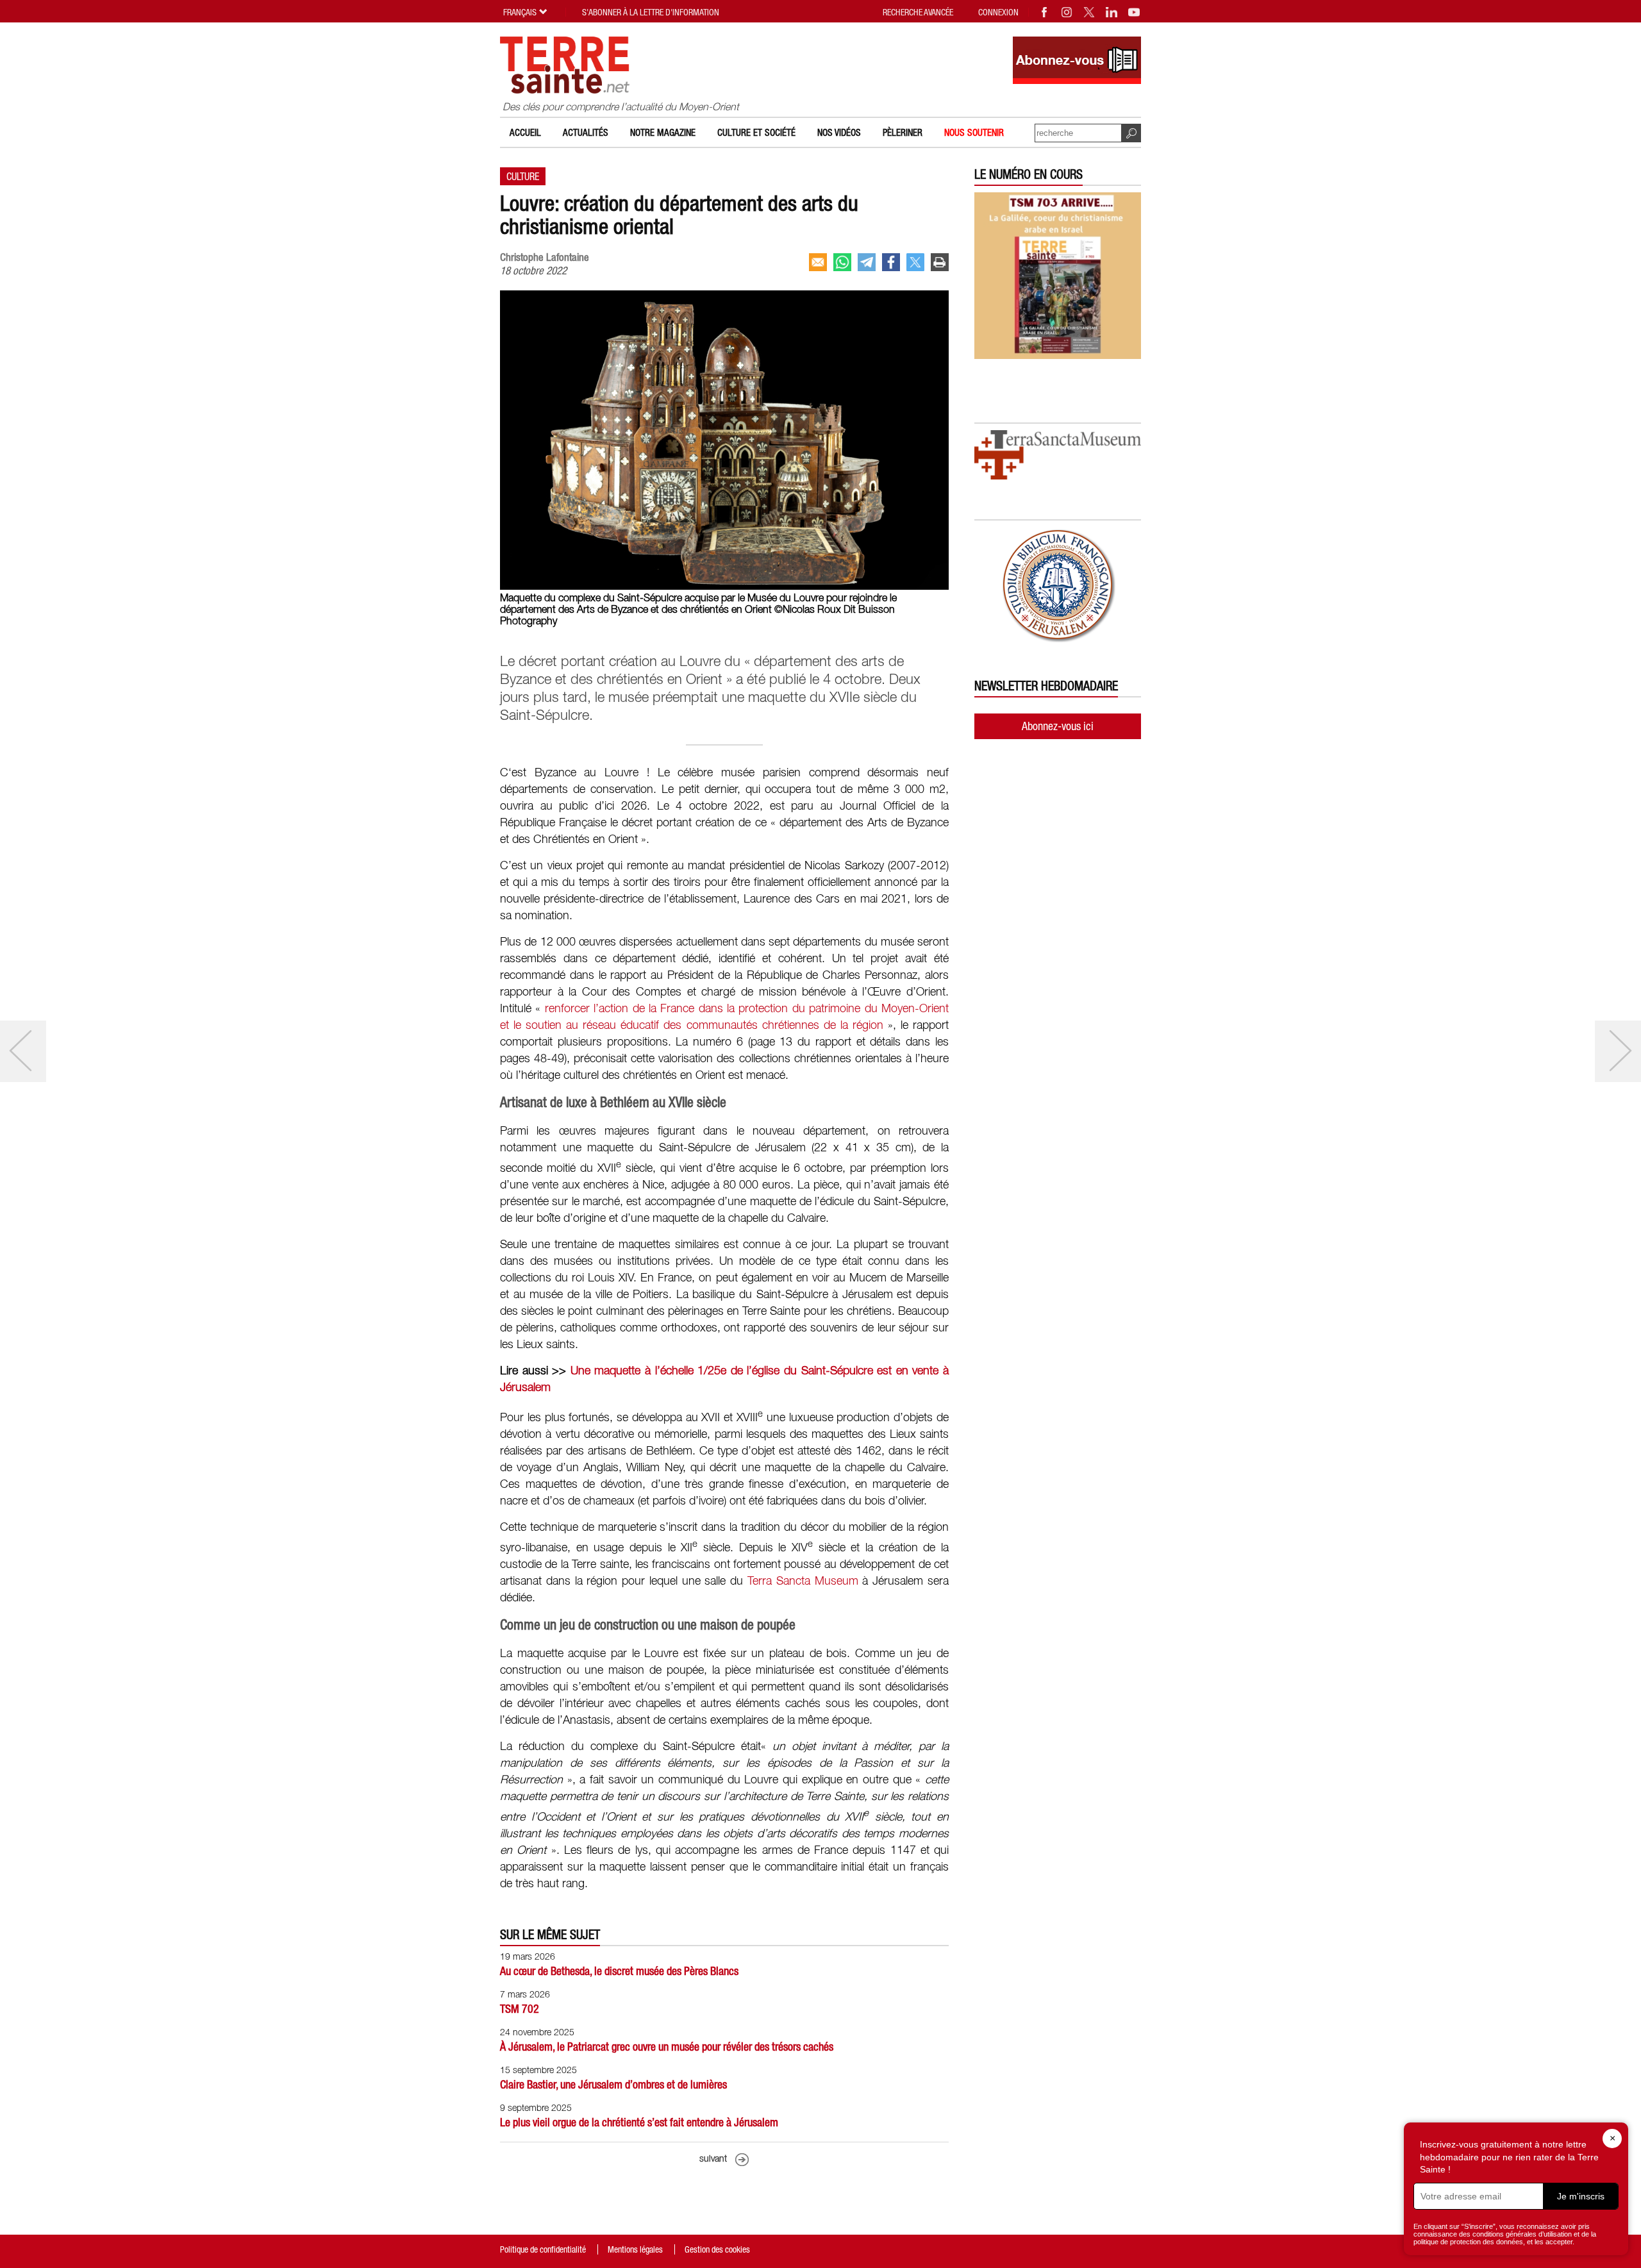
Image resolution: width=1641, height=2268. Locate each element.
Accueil (525, 132)
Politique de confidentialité (543, 2249)
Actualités (586, 132)
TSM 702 (520, 2009)
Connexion (998, 12)
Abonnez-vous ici (1058, 726)
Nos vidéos (839, 132)
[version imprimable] (940, 262)
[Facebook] (1045, 12)
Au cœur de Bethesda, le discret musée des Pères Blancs (619, 1971)
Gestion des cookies (717, 2249)
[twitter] (915, 262)
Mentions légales (635, 2249)
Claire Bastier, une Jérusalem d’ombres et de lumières (613, 2084)
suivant (713, 2159)
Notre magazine (663, 132)
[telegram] (867, 262)
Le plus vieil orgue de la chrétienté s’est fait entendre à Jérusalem (639, 2122)
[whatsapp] (842, 262)
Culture (523, 176)
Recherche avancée (918, 12)
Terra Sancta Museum (803, 1581)
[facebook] (891, 262)
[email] (818, 262)
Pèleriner (903, 132)
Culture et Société (756, 132)
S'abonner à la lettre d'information (651, 12)
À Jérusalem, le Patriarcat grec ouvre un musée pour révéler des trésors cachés (667, 2047)
